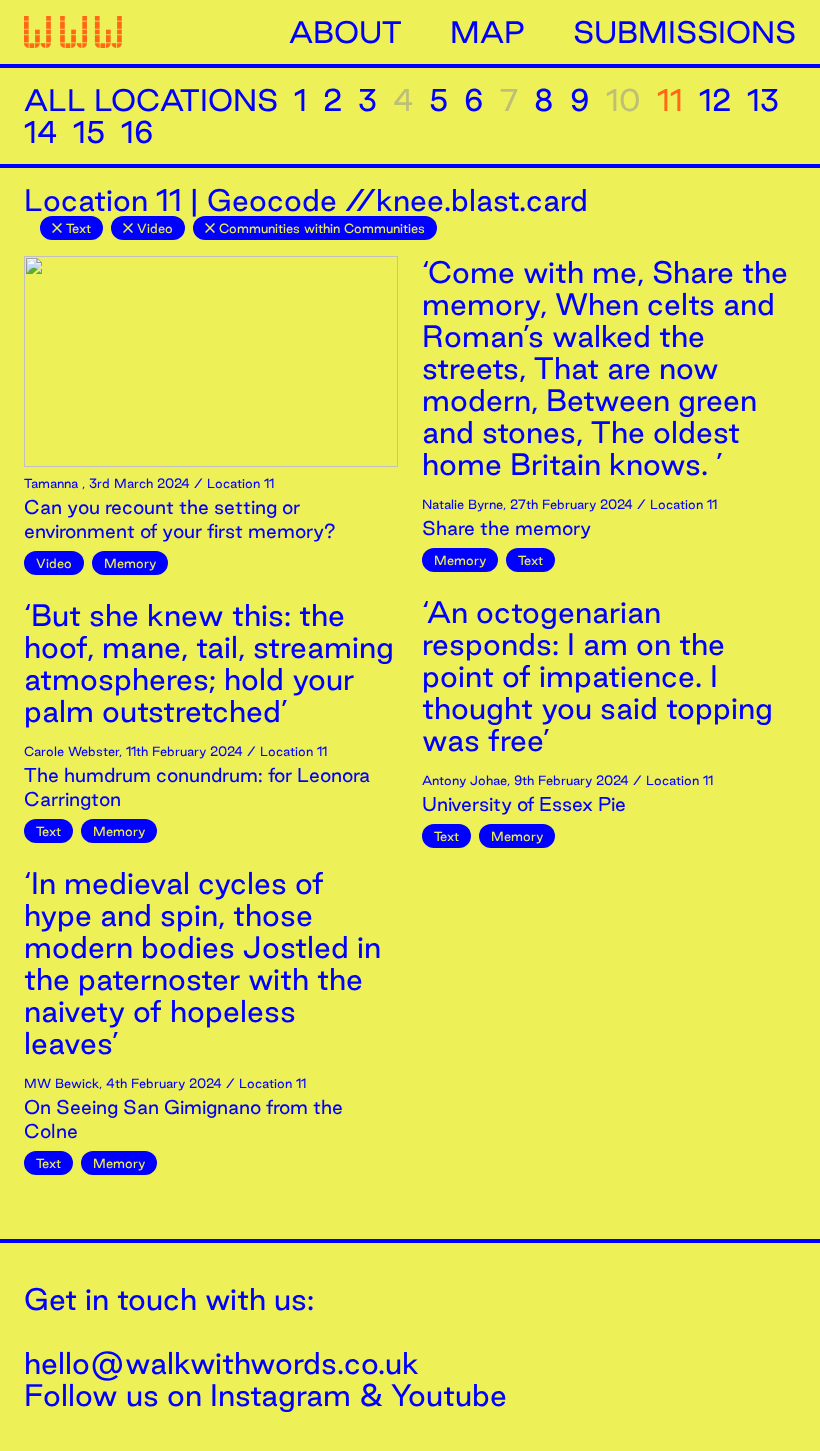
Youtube (449, 1395)
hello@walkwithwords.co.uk (221, 1363)
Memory (130, 563)
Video (155, 228)
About (345, 32)
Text (78, 228)
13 (763, 100)
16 (137, 132)
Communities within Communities (322, 228)
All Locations (151, 100)
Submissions (684, 32)
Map (487, 32)
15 (89, 132)
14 (40, 132)
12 (715, 100)
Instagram (280, 1395)
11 (670, 100)
